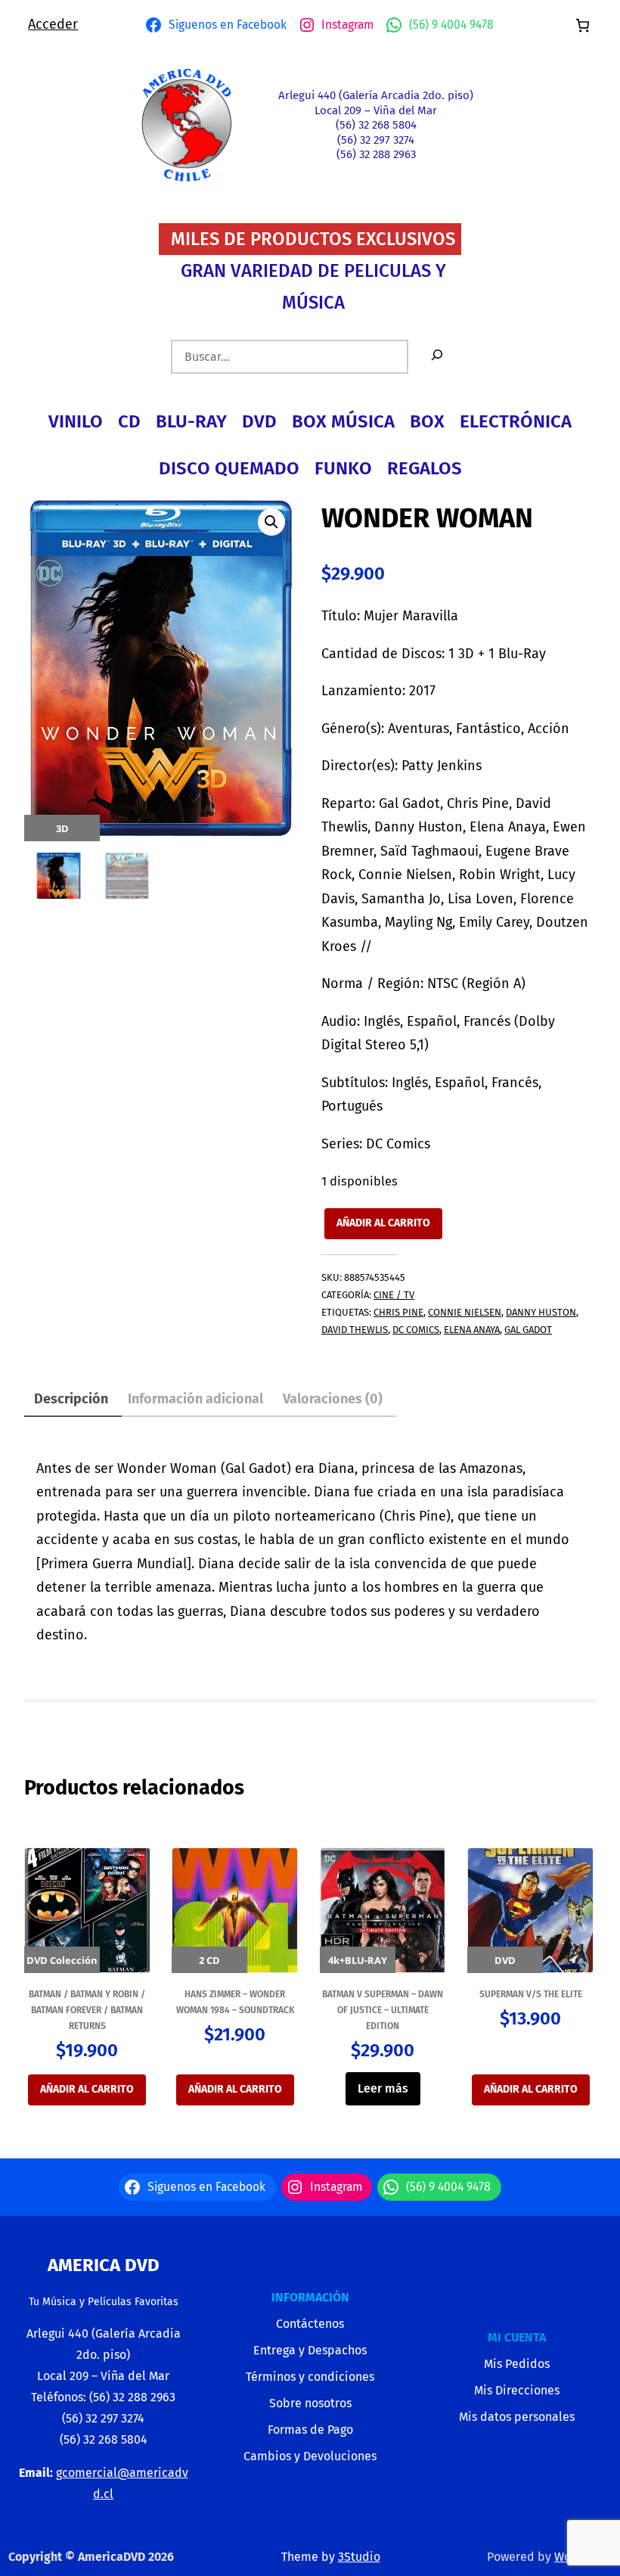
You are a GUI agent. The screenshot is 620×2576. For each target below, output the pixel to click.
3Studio (359, 2557)
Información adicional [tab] (195, 1399)
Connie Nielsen (465, 1312)
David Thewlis (355, 1330)
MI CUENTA (517, 2337)
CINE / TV (394, 1295)
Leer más (383, 2088)
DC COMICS (416, 1330)
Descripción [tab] (71, 1399)
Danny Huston (541, 1312)
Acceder (53, 24)
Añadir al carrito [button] (87, 2089)
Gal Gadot (528, 1330)
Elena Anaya (472, 1330)
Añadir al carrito (383, 1223)
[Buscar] (437, 357)
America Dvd (104, 2265)
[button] (271, 522)
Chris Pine (398, 1312)
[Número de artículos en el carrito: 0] (583, 25)
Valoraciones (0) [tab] (333, 1399)
